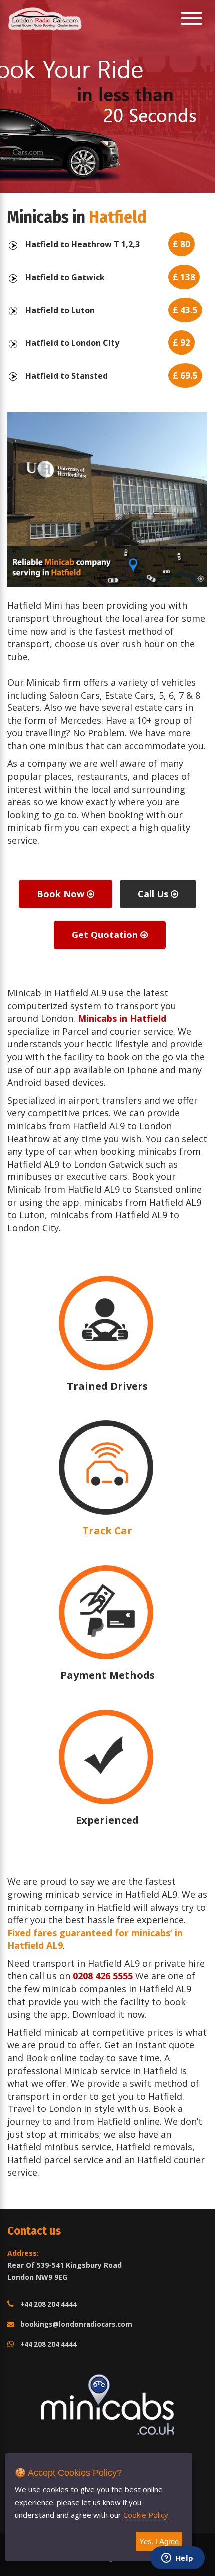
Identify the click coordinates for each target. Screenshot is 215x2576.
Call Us (154, 894)
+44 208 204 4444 (49, 2304)
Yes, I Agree (159, 2541)
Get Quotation (106, 935)
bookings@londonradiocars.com (76, 2324)
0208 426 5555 (103, 1976)
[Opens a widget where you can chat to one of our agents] (177, 2559)
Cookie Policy (146, 2515)
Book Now (62, 894)
